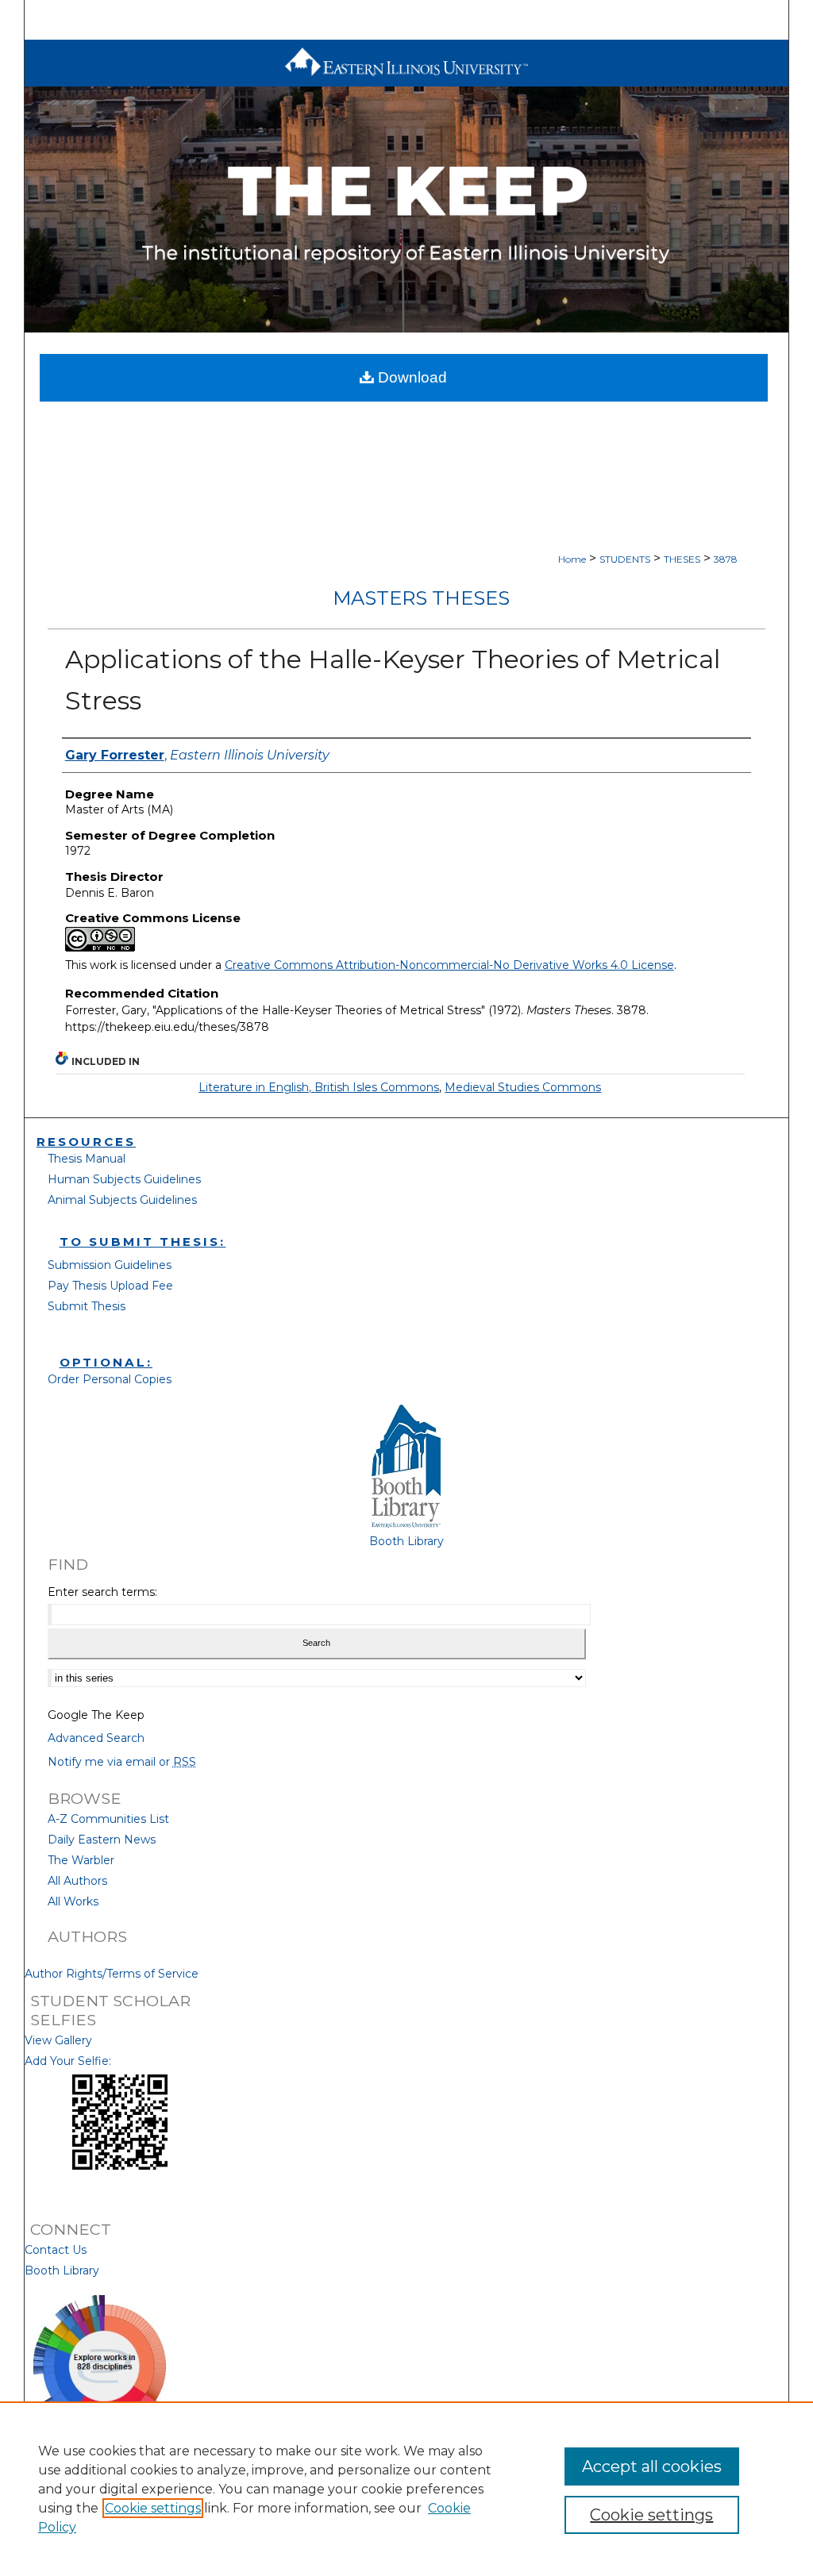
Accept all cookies (652, 2466)
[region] (406, 2489)
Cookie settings (153, 2508)
